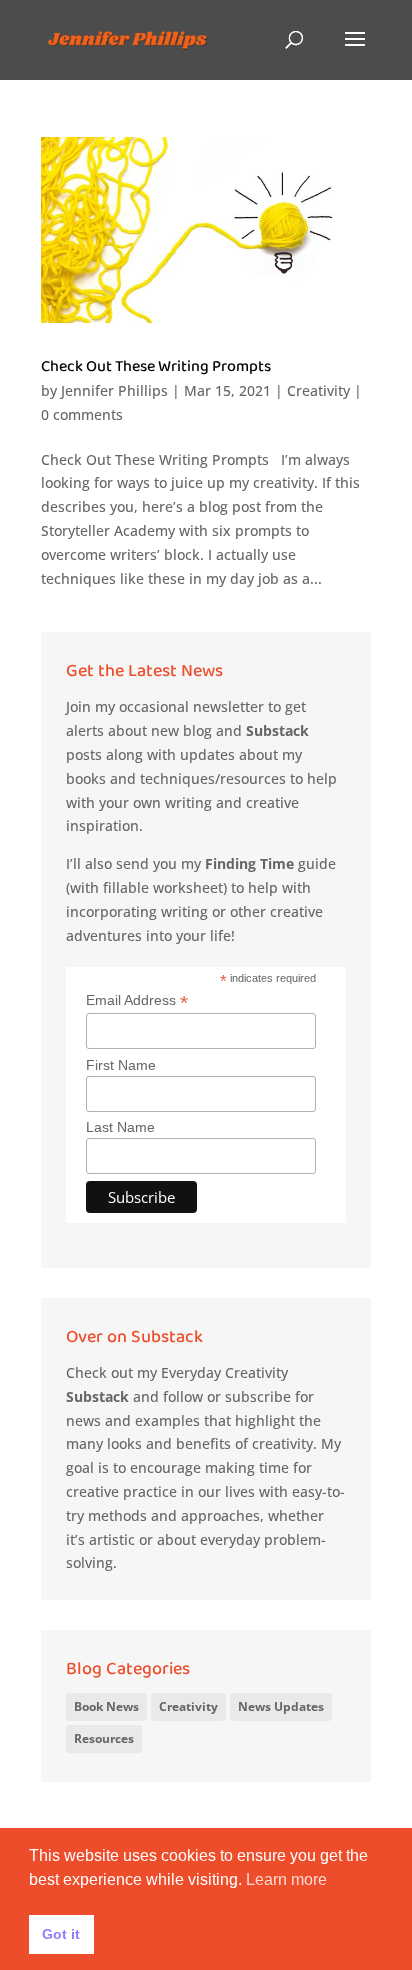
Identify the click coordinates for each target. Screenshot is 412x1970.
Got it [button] (61, 1934)
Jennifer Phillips (114, 390)
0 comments (82, 414)
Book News (106, 1706)
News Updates (281, 1706)
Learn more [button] (286, 1879)
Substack (277, 730)
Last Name (120, 1127)
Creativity (318, 390)
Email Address (137, 1000)
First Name (121, 1065)
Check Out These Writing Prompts (156, 370)
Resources (104, 1738)
